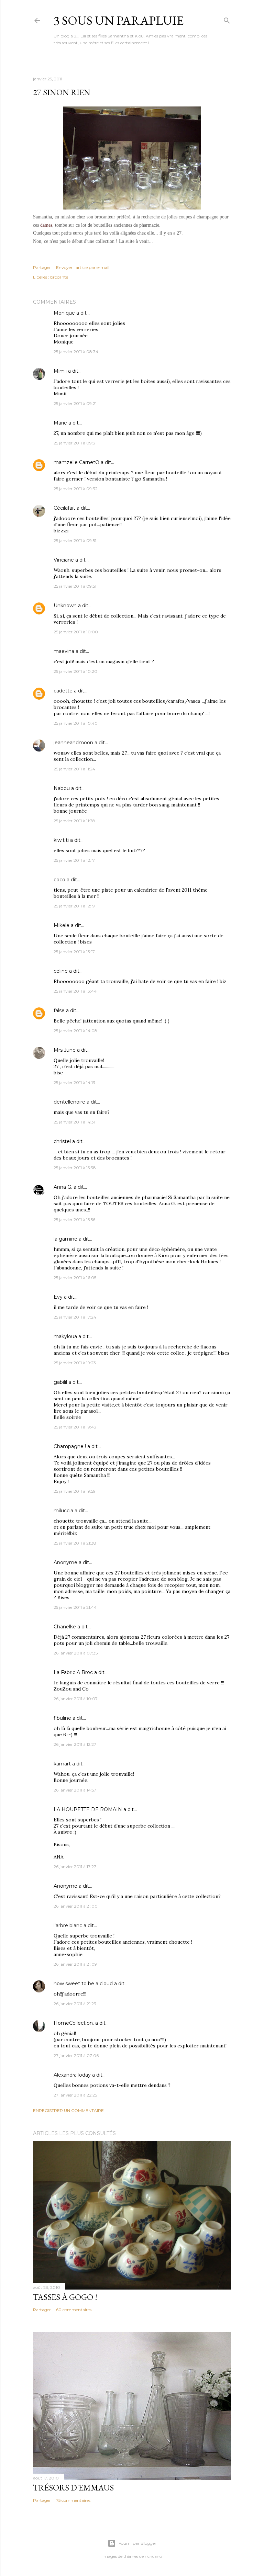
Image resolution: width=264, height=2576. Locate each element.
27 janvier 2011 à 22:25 (75, 2095)
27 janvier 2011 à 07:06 (76, 2055)
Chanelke (65, 1627)
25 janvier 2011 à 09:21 (75, 403)
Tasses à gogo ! (65, 2297)
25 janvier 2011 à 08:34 (76, 352)
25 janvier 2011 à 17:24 (75, 1317)
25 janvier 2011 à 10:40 (76, 723)
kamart (62, 1764)
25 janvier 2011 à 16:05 (75, 1278)
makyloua (65, 1336)
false (59, 1010)
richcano (153, 2556)
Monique (64, 313)
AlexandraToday (72, 2075)
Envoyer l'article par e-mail (83, 267)
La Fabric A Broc (73, 1672)
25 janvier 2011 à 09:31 (75, 443)
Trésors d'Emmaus (73, 2488)
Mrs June (65, 1050)
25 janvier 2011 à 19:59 (75, 1491)
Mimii (60, 371)
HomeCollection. (74, 2023)
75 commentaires (73, 2500)
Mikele (62, 925)
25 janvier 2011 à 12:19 (74, 906)
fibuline (62, 1718)
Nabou (62, 788)
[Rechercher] (227, 19)
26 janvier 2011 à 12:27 (75, 1744)
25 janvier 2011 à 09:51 (75, 540)
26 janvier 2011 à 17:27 (75, 1867)
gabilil (60, 1382)
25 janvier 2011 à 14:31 (74, 1122)
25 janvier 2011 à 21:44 (75, 1607)
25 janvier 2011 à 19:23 (75, 1363)
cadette (63, 691)
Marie (60, 423)
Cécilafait (64, 508)
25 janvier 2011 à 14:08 (75, 1031)
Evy (58, 1297)
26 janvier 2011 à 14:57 (75, 1790)
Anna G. (63, 1187)
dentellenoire (69, 1102)
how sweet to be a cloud (83, 1984)
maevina (64, 651)
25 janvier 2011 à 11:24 (74, 769)
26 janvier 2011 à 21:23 (75, 2004)
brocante (59, 277)
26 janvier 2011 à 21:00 (76, 1906)
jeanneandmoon (73, 743)
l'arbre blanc (68, 1925)
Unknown (65, 606)
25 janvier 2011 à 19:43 (75, 1427)
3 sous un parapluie (119, 20)
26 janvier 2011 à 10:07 (76, 1699)
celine (61, 971)
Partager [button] (42, 267)
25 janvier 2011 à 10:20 (75, 671)
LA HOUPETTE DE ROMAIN (88, 1809)
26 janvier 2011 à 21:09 (75, 1964)
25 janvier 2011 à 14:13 (74, 1082)
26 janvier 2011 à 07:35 (76, 1653)
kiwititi (61, 840)
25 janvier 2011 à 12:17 (74, 860)
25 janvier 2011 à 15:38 (75, 1168)
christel (62, 1141)
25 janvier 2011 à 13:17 (74, 952)
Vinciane (64, 560)
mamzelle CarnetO (76, 462)
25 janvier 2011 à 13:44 (75, 991)
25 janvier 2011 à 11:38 (74, 821)
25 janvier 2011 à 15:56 (74, 1219)
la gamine (65, 1239)
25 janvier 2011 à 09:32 (76, 489)
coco (59, 880)
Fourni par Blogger (137, 2543)
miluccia (63, 1511)
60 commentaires (74, 2310)
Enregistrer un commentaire (68, 2110)
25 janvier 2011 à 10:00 (76, 632)
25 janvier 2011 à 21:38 (75, 1543)
